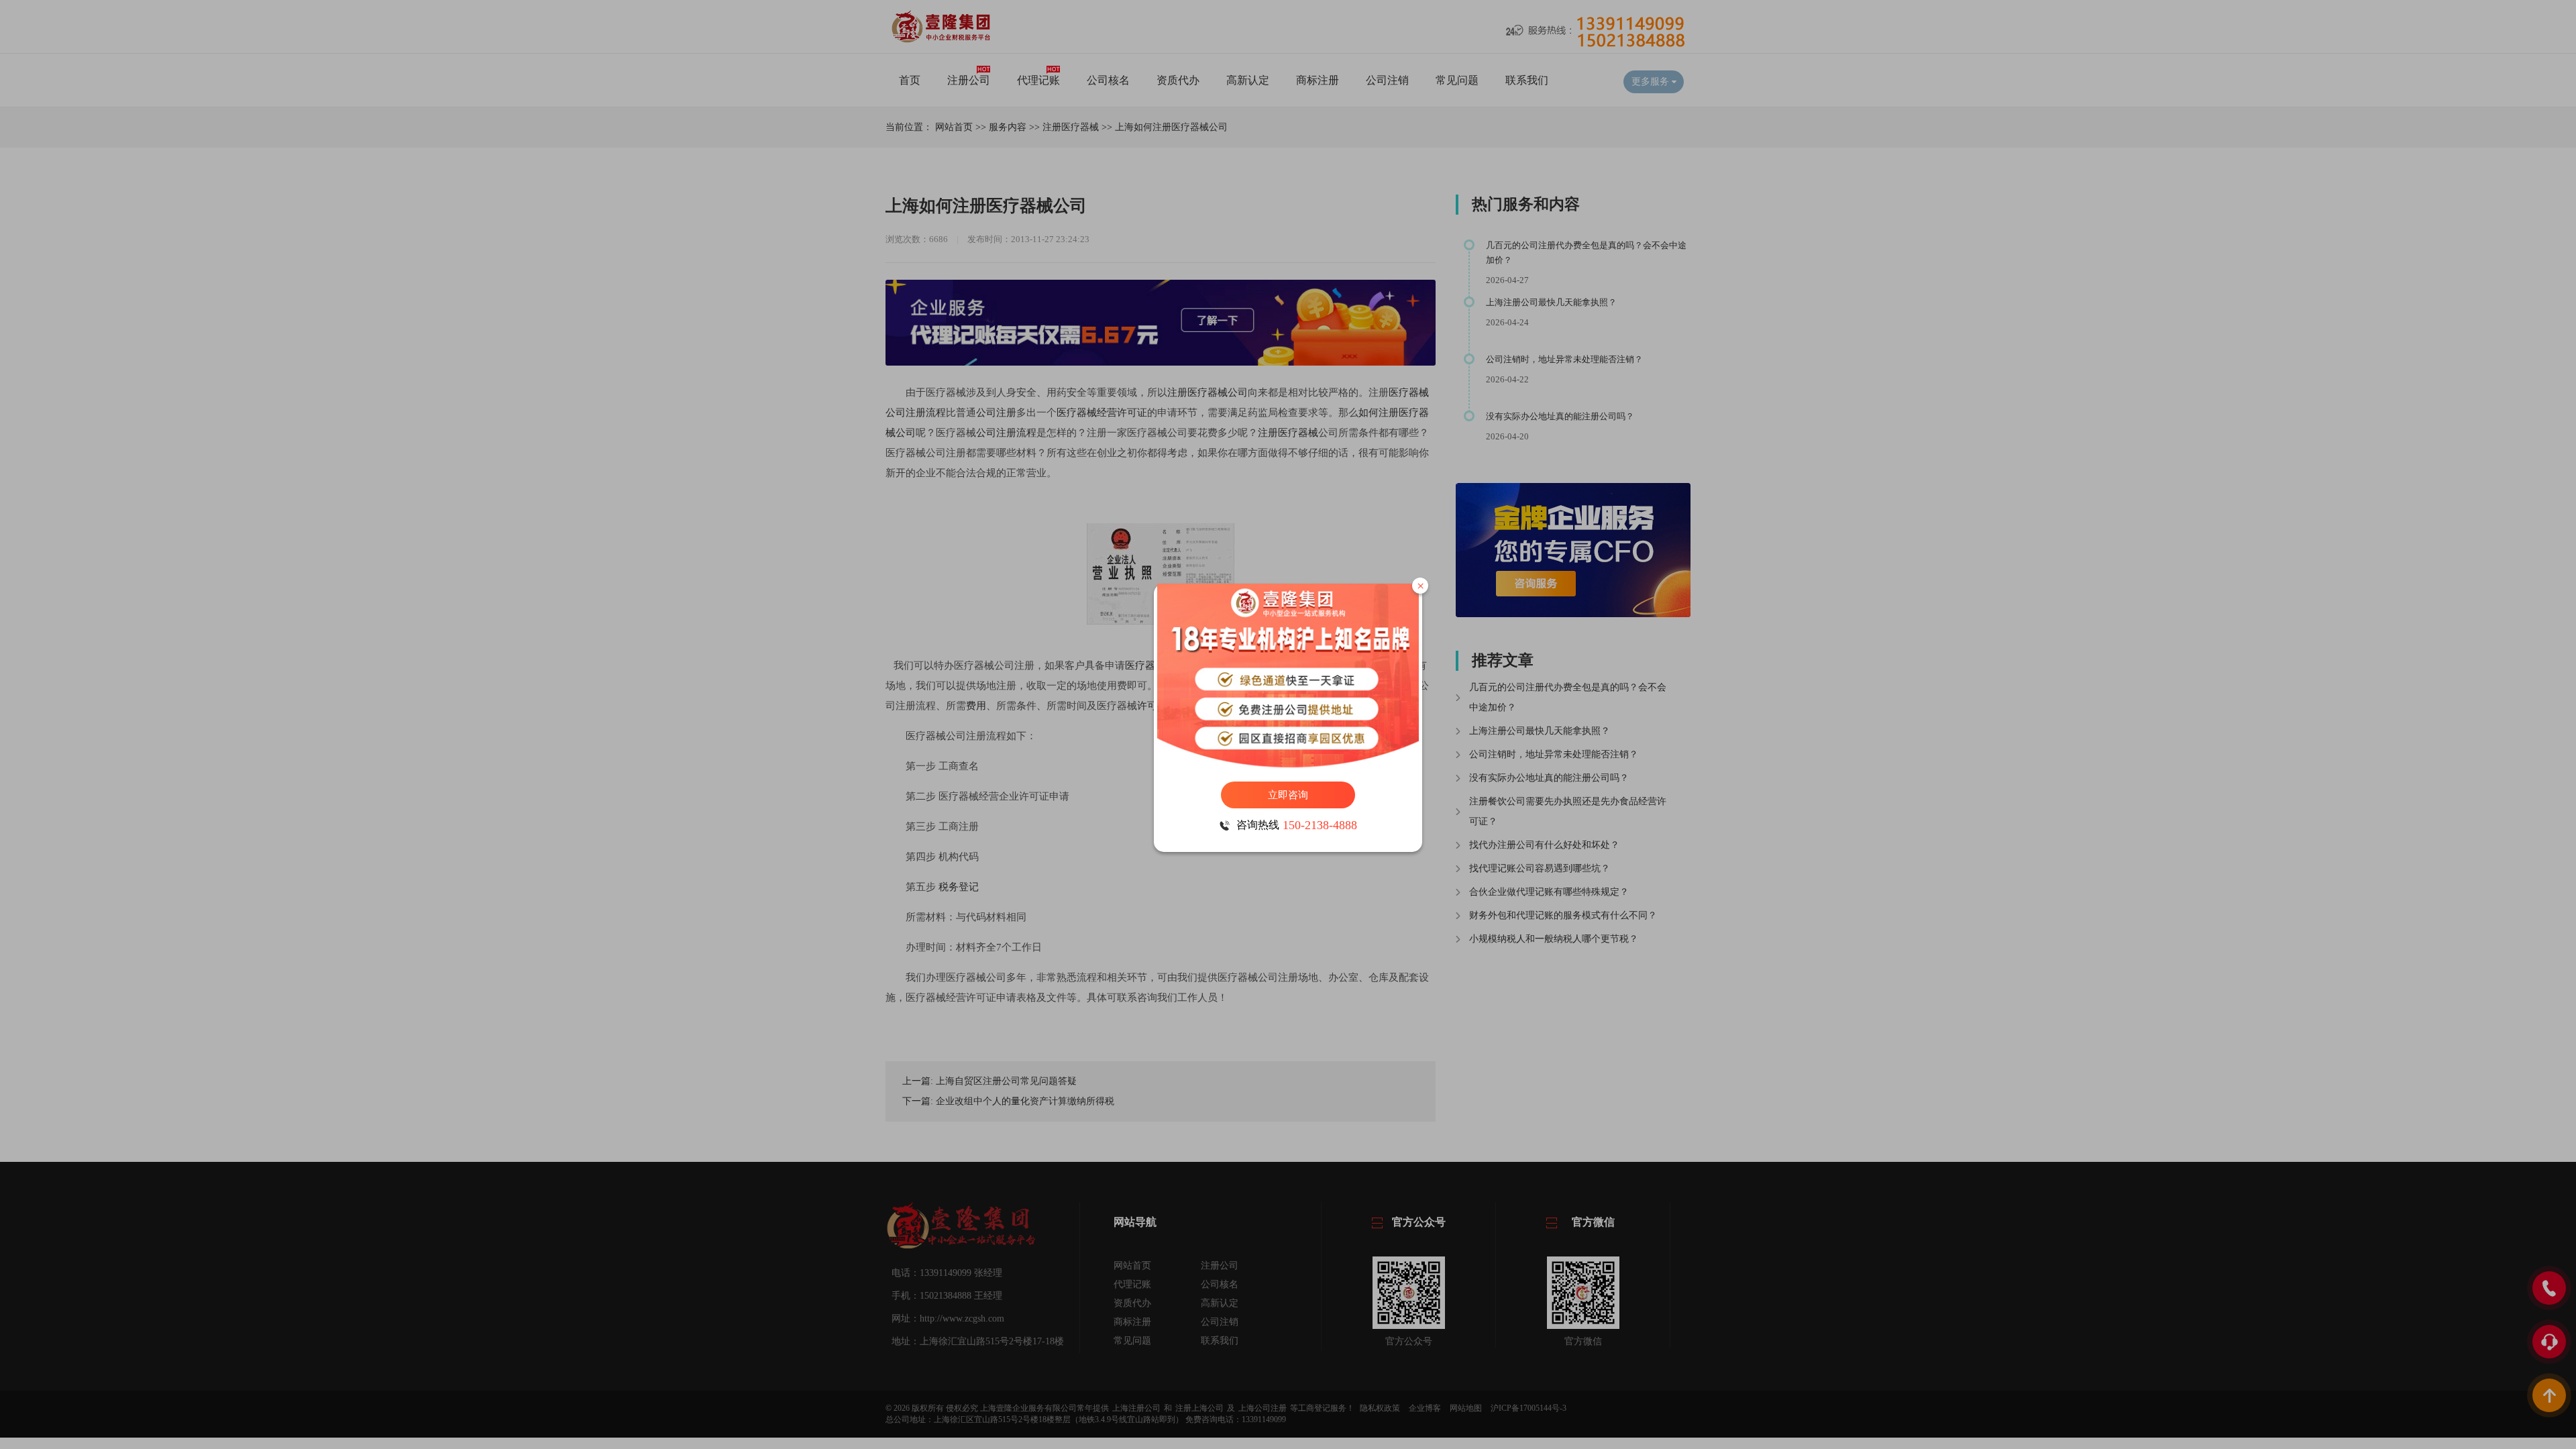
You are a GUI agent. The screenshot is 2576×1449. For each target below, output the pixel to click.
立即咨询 (1288, 795)
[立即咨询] (1288, 676)
